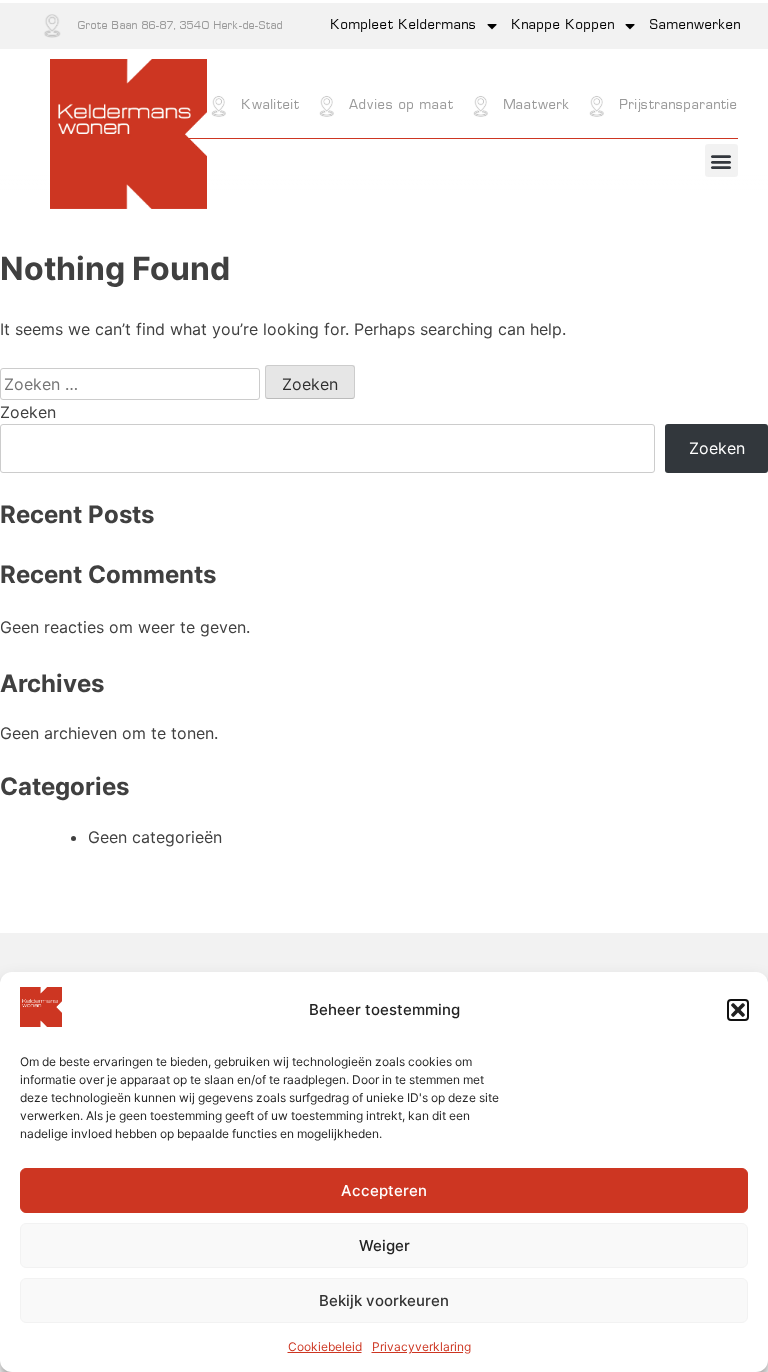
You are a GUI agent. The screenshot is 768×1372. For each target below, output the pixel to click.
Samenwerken (695, 25)
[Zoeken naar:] (132, 384)
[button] (738, 1010)
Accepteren (384, 1190)
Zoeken (28, 412)
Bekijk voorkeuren (384, 1300)
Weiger (384, 1245)
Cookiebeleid (325, 1346)
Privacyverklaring (421, 1346)
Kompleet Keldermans (404, 25)
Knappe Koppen (563, 25)
